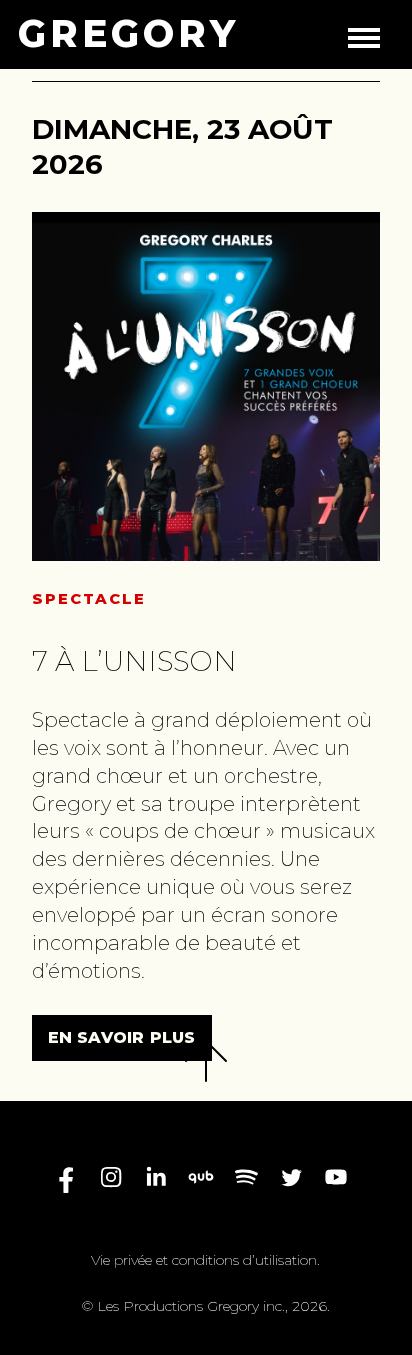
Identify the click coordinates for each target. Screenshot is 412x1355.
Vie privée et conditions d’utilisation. (205, 1260)
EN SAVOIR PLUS (122, 1037)
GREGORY (128, 34)
